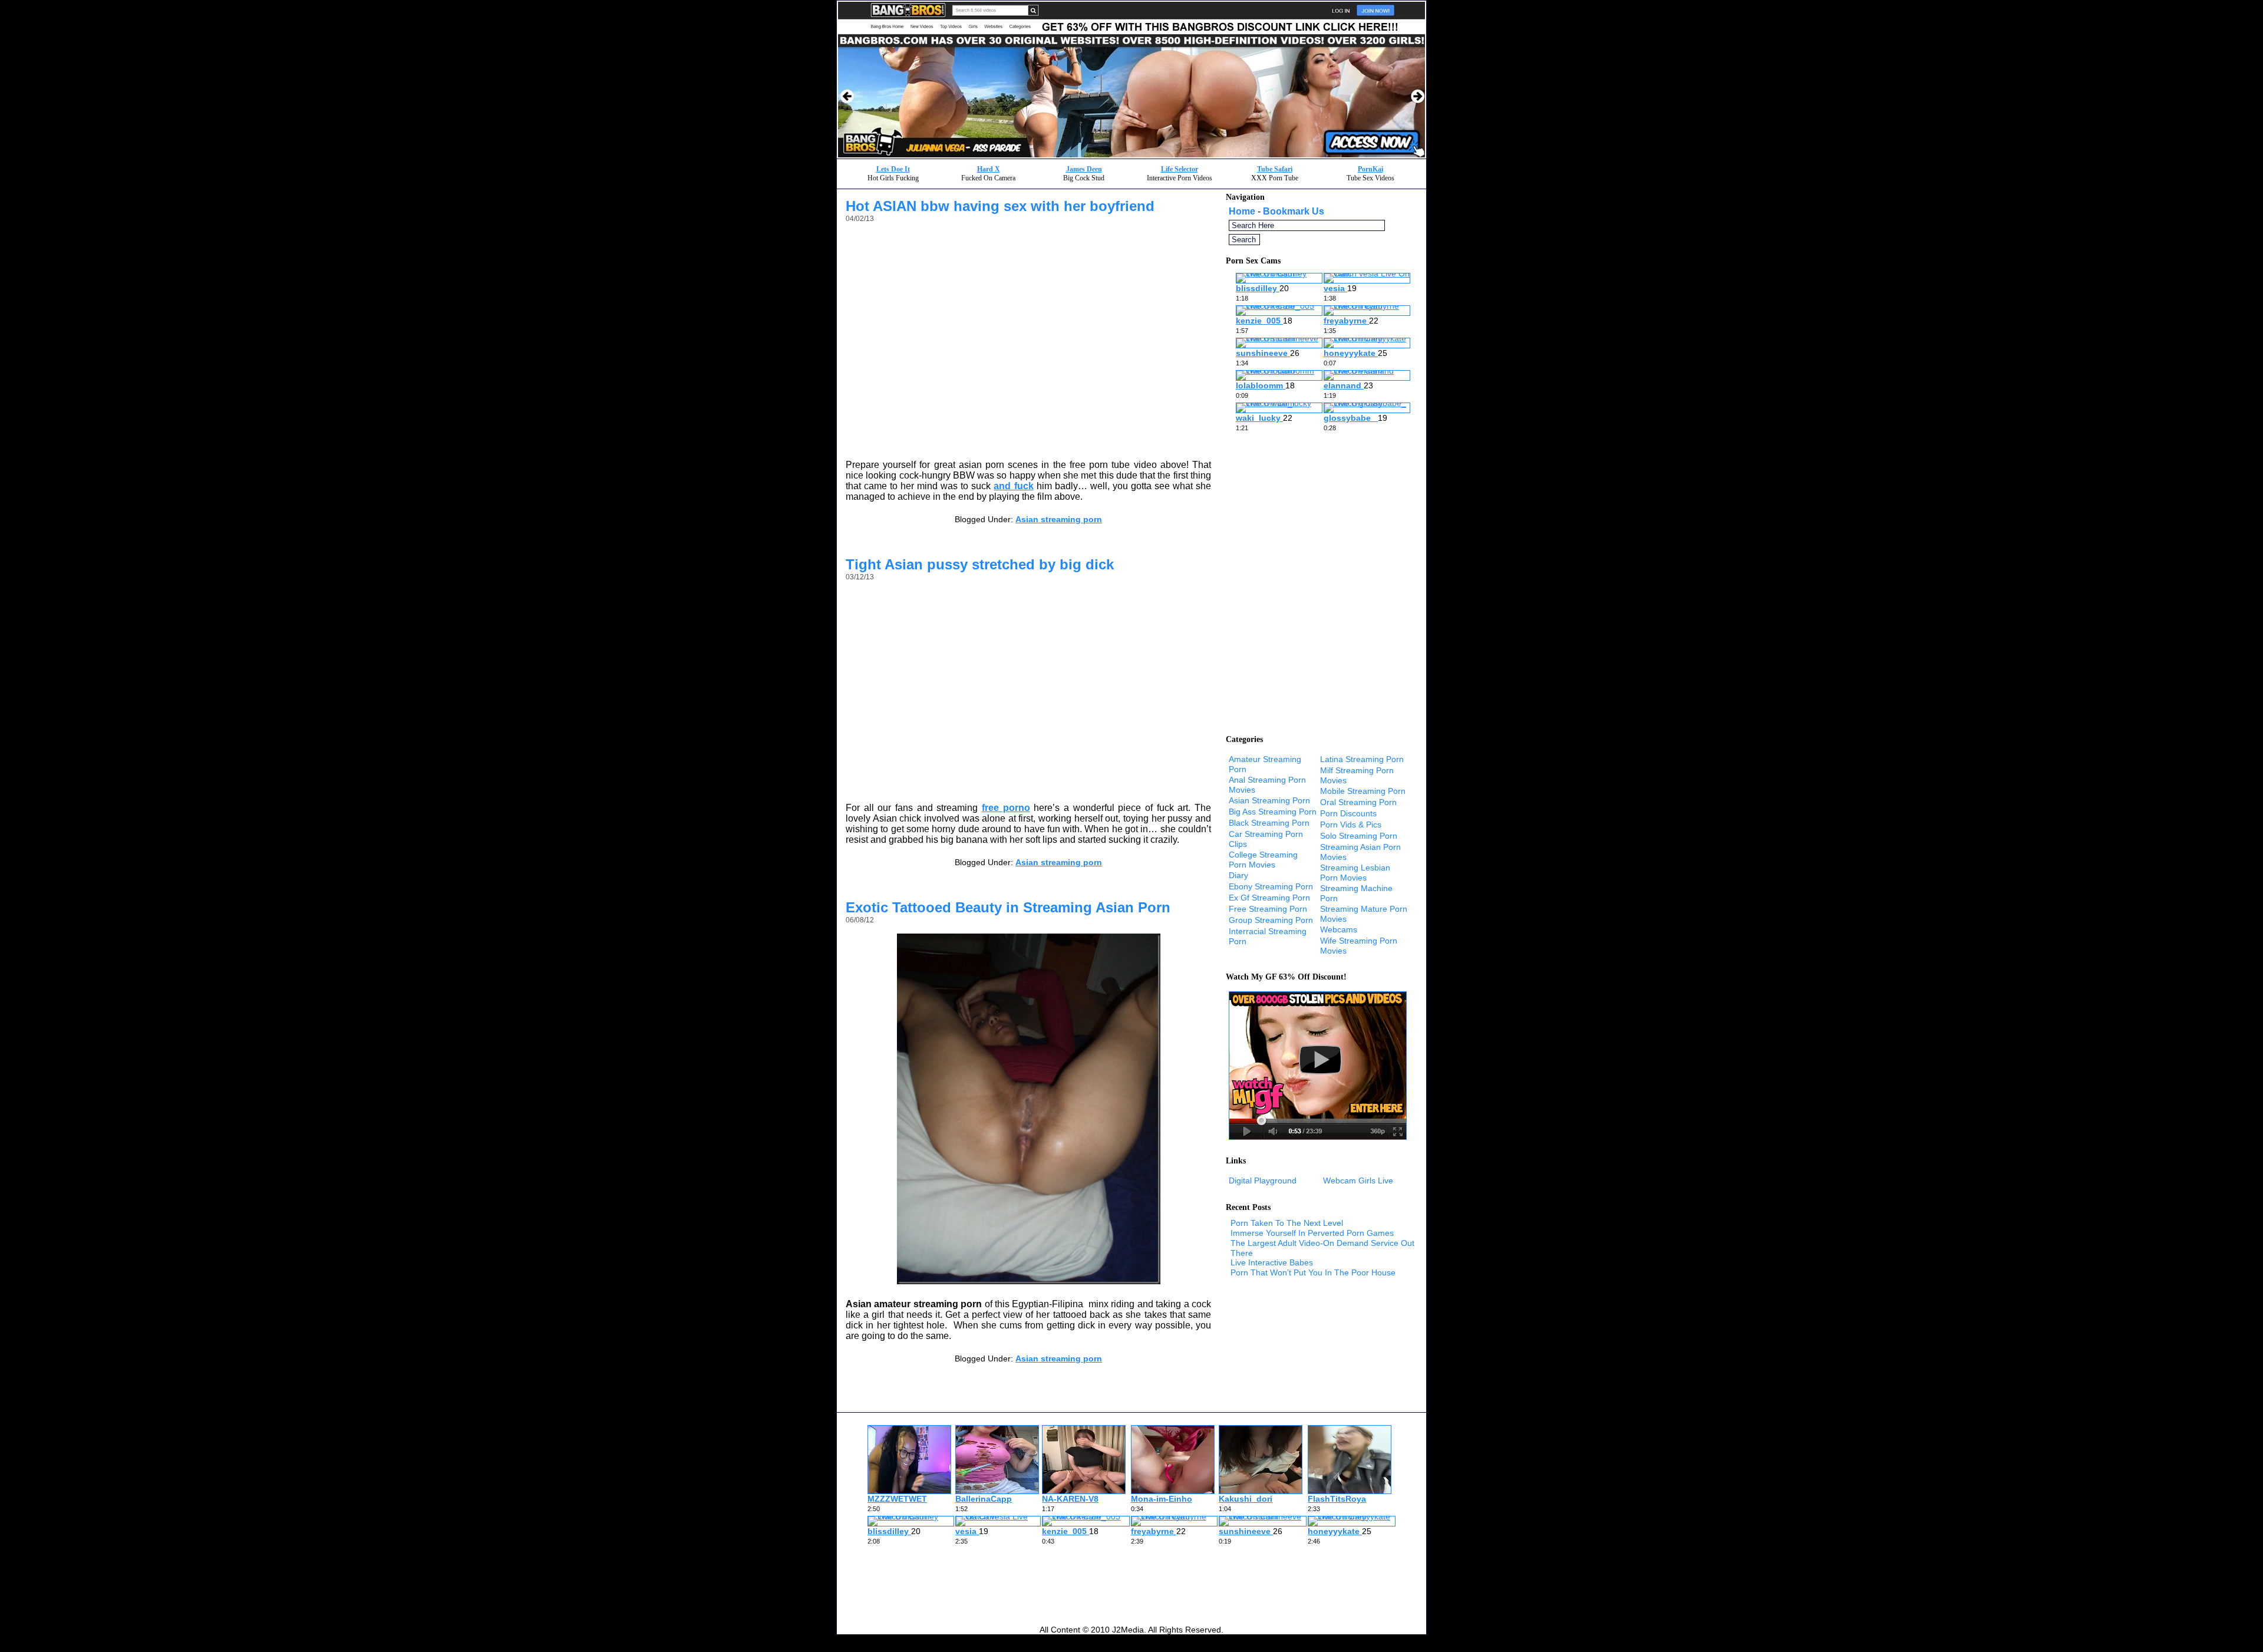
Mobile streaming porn (1363, 791)
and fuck (1013, 486)
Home (1242, 211)
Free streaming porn (1268, 909)
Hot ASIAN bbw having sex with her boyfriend (1000, 206)
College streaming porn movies (1263, 860)
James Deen (1084, 169)
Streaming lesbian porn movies (1355, 873)
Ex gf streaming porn (1269, 898)
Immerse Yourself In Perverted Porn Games (1312, 1233)
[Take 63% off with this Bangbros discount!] (1131, 155)
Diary (1238, 875)
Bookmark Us (1294, 211)
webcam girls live (1358, 1181)
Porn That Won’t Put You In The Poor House (1313, 1272)
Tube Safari (1275, 169)
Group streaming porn (1271, 920)
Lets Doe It (893, 169)
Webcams (1339, 929)
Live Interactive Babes (1272, 1262)
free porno (1006, 808)
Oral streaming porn (1358, 802)
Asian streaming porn (1059, 519)
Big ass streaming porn (1273, 812)
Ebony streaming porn (1271, 886)
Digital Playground (1263, 1181)
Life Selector (1180, 169)
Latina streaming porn (1362, 759)
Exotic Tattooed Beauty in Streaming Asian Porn (1008, 907)
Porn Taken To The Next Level (1287, 1223)
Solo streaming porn (1359, 836)
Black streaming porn (1269, 823)
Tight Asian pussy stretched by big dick (980, 564)
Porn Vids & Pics (1351, 825)
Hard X (989, 169)
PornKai (1370, 169)
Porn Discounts (1348, 813)
